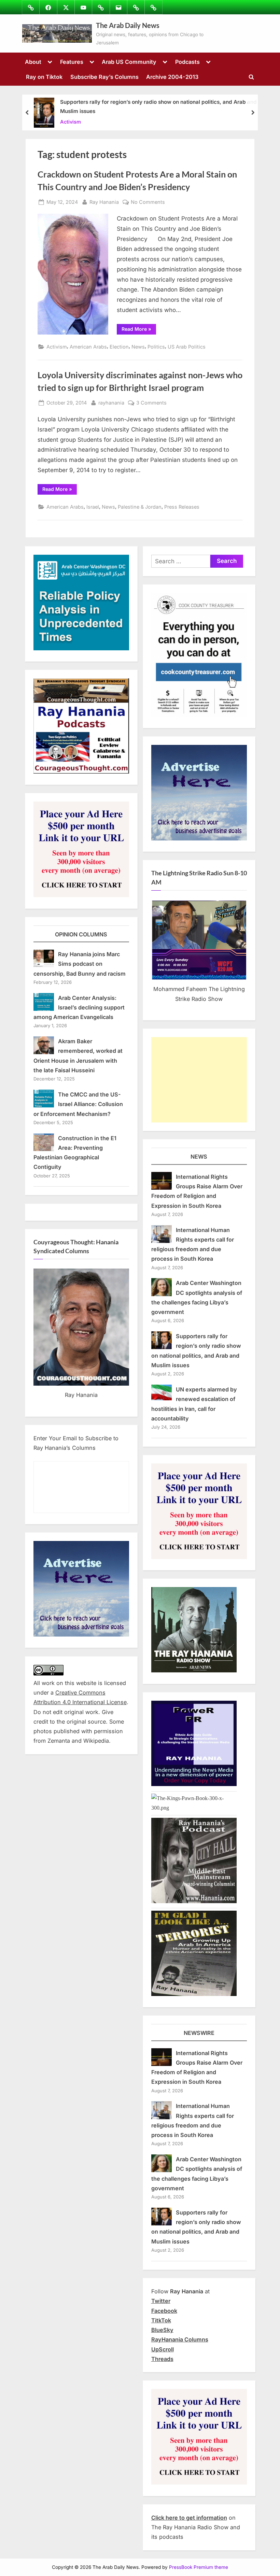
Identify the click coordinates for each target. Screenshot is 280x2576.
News (138, 347)
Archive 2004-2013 (172, 77)
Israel (93, 507)
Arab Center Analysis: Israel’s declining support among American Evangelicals (79, 1008)
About (33, 62)
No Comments (148, 202)
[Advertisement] (199, 1080)
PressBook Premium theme (199, 2567)
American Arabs (88, 347)
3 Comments (151, 403)
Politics (156, 347)
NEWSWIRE (199, 2033)
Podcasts (187, 62)
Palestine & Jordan (140, 507)
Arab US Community (129, 62)
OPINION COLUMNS (81, 934)
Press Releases (182, 507)
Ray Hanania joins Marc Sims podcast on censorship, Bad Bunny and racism (80, 964)
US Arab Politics (187, 347)
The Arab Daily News (128, 25)
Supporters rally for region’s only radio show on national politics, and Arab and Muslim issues (158, 107)
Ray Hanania (104, 202)
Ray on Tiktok (44, 77)
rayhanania (111, 402)
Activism (71, 121)
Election (119, 347)
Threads (162, 2359)
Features (72, 62)
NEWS (199, 1157)
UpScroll (163, 2349)
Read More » (139, 330)
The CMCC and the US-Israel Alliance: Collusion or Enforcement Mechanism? (78, 1104)
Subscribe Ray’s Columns (104, 77)
